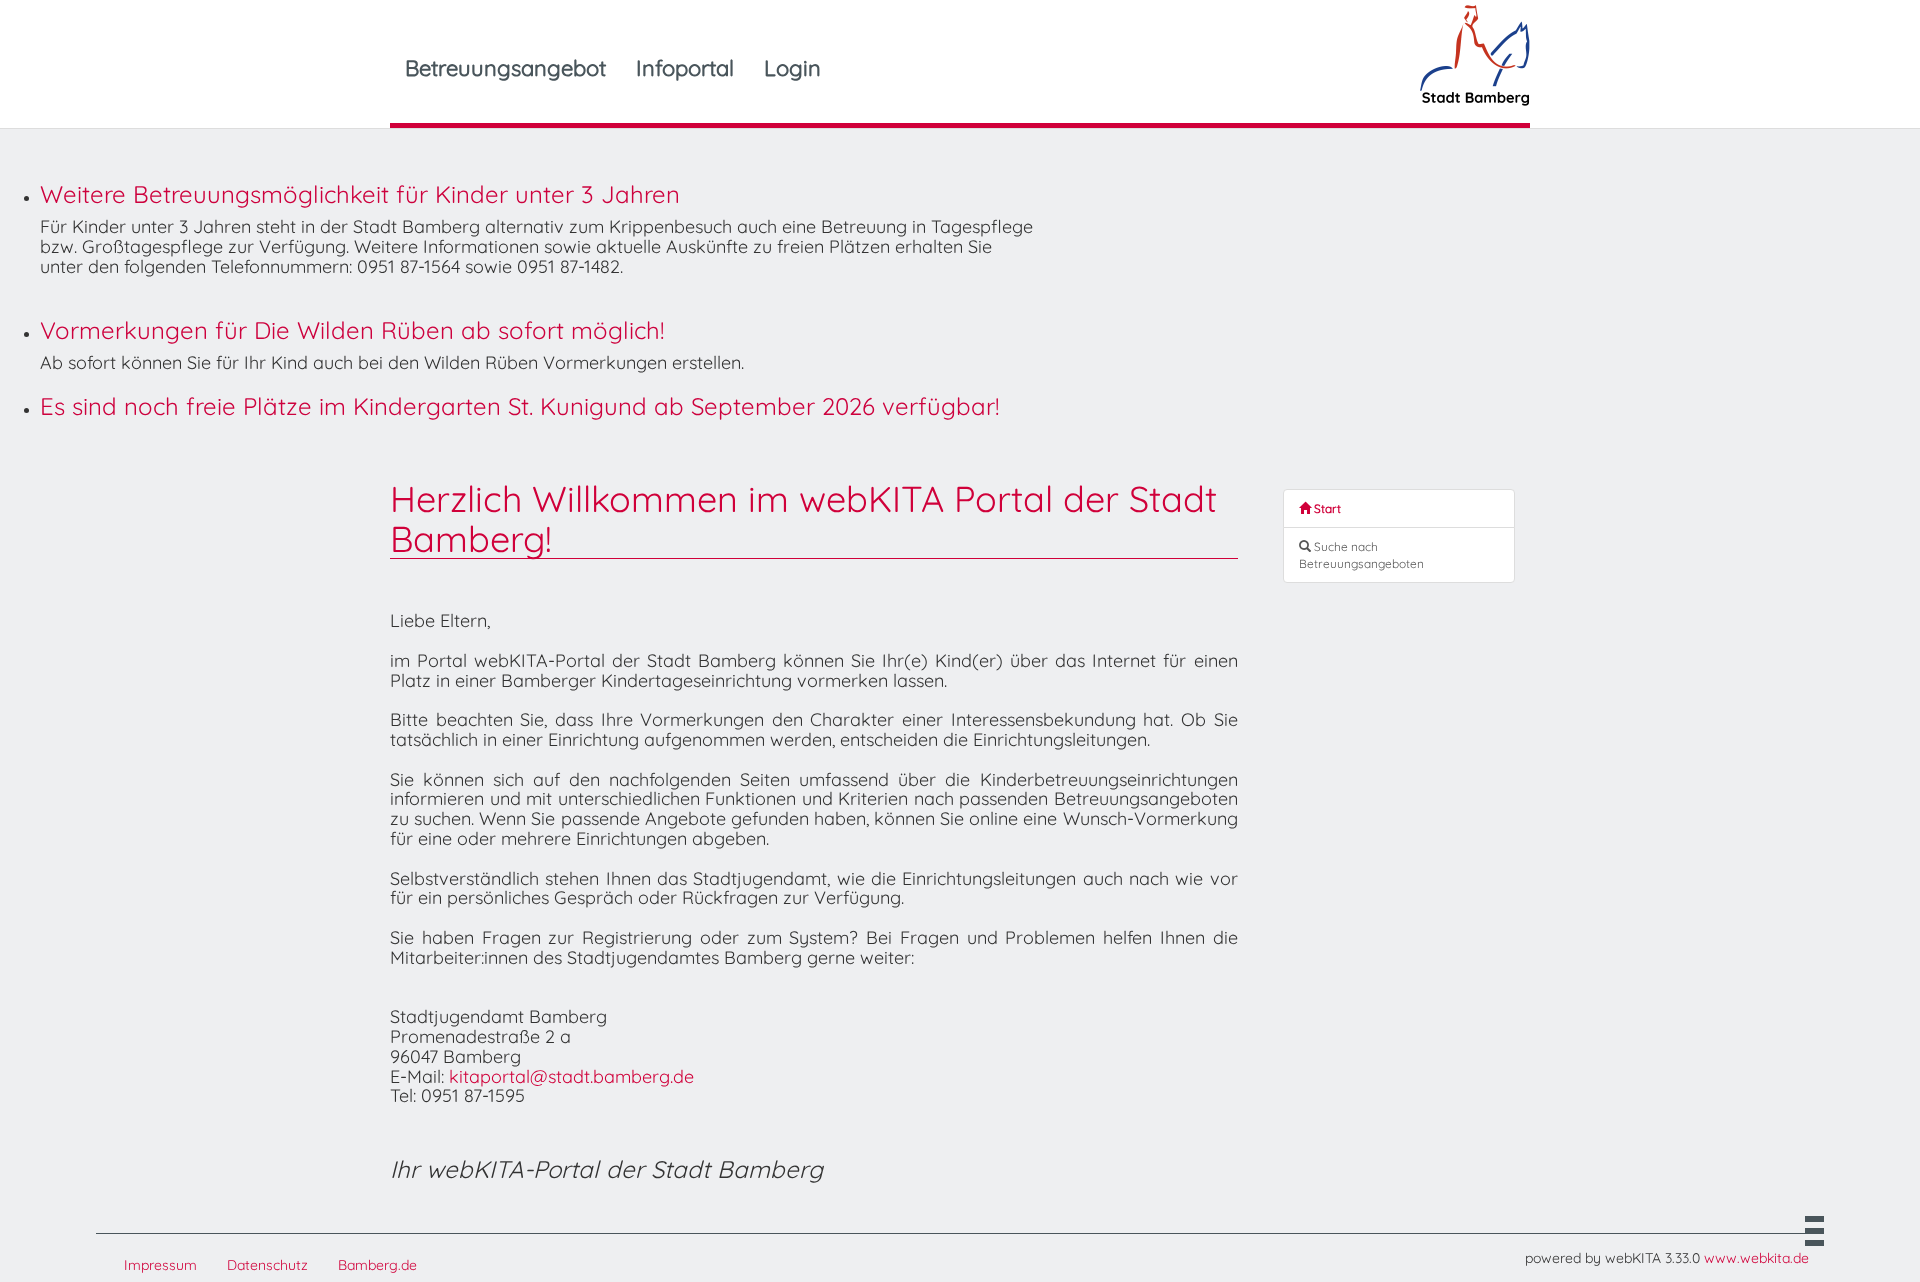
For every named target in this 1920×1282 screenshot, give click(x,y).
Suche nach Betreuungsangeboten (1361, 555)
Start (1326, 508)
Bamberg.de (377, 1265)
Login (792, 68)
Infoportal (685, 68)
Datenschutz (267, 1265)
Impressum (160, 1265)
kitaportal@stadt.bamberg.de (571, 1076)
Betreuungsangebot (505, 68)
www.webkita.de (1756, 1258)
